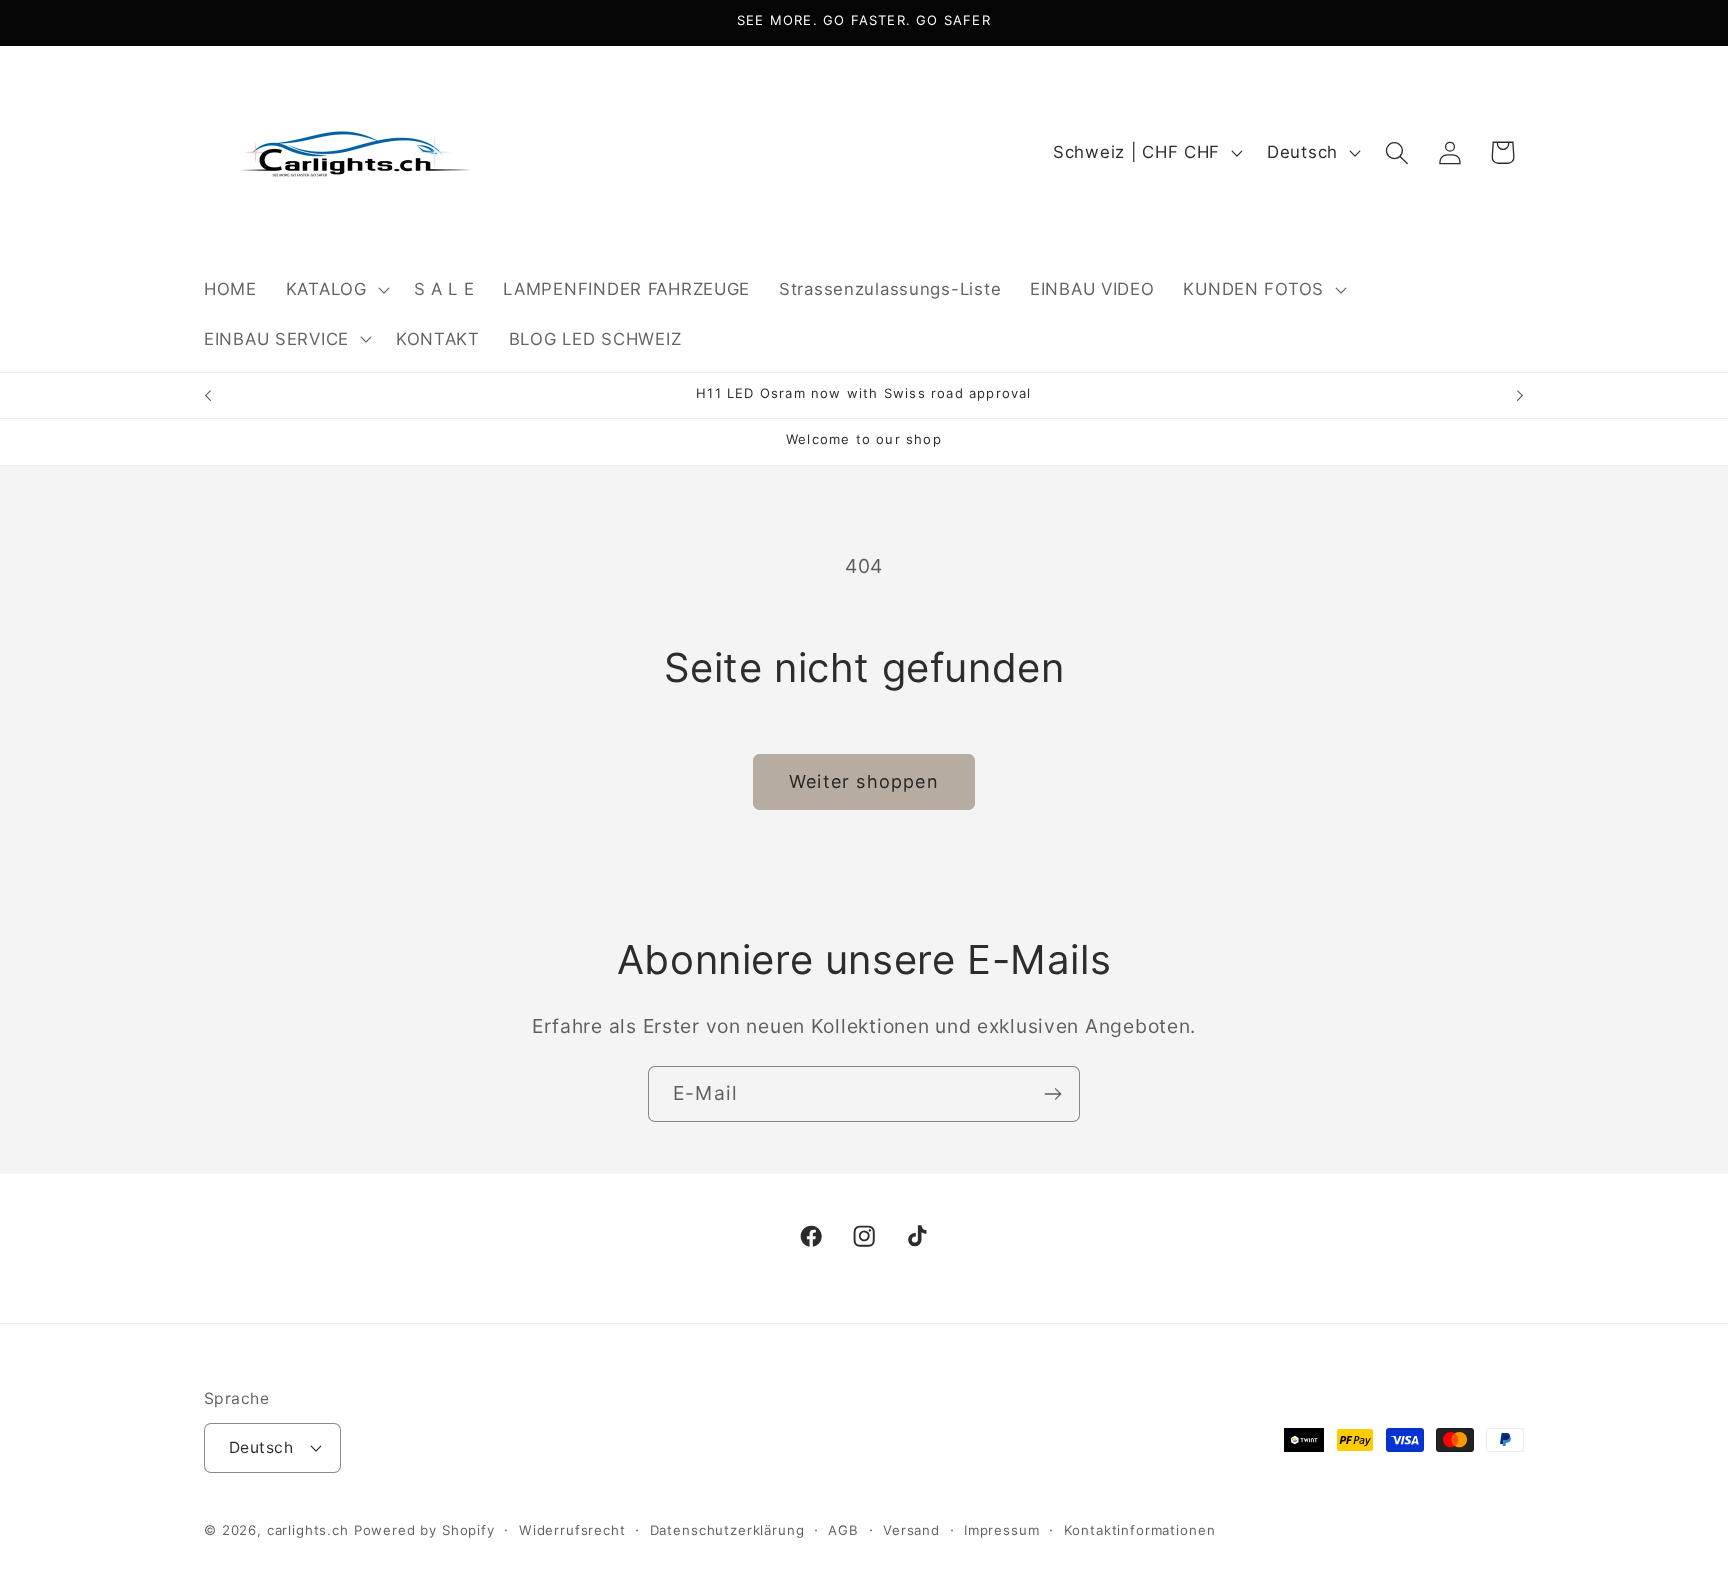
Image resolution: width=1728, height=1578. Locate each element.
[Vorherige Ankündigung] (208, 396)
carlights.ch (308, 1530)
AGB (843, 1530)
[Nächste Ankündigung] (1520, 396)
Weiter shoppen (864, 781)
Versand (911, 1530)
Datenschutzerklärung (727, 1530)
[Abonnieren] (1052, 1094)
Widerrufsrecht (572, 1530)
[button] (335, 289)
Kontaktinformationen (1140, 1530)
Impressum (1002, 1530)
